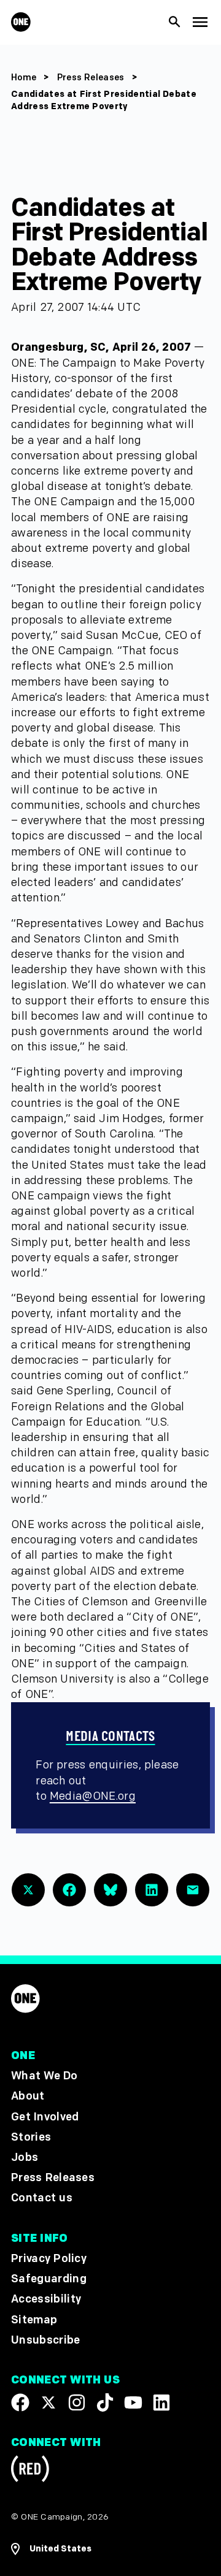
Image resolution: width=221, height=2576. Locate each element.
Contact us (42, 2199)
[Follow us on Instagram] (77, 2402)
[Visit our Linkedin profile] (161, 2402)
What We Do (44, 2076)
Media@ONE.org (93, 1796)
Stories (31, 2137)
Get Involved (45, 2117)
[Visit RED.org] (30, 2471)
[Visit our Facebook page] (20, 2402)
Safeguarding (49, 2280)
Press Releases (92, 78)
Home (24, 78)
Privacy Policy (49, 2259)
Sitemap (34, 2320)
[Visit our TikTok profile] (105, 2402)
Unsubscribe (46, 2340)
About (28, 2097)
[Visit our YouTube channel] (133, 2402)
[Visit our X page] (48, 2402)
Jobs (25, 2157)
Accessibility (46, 2300)
